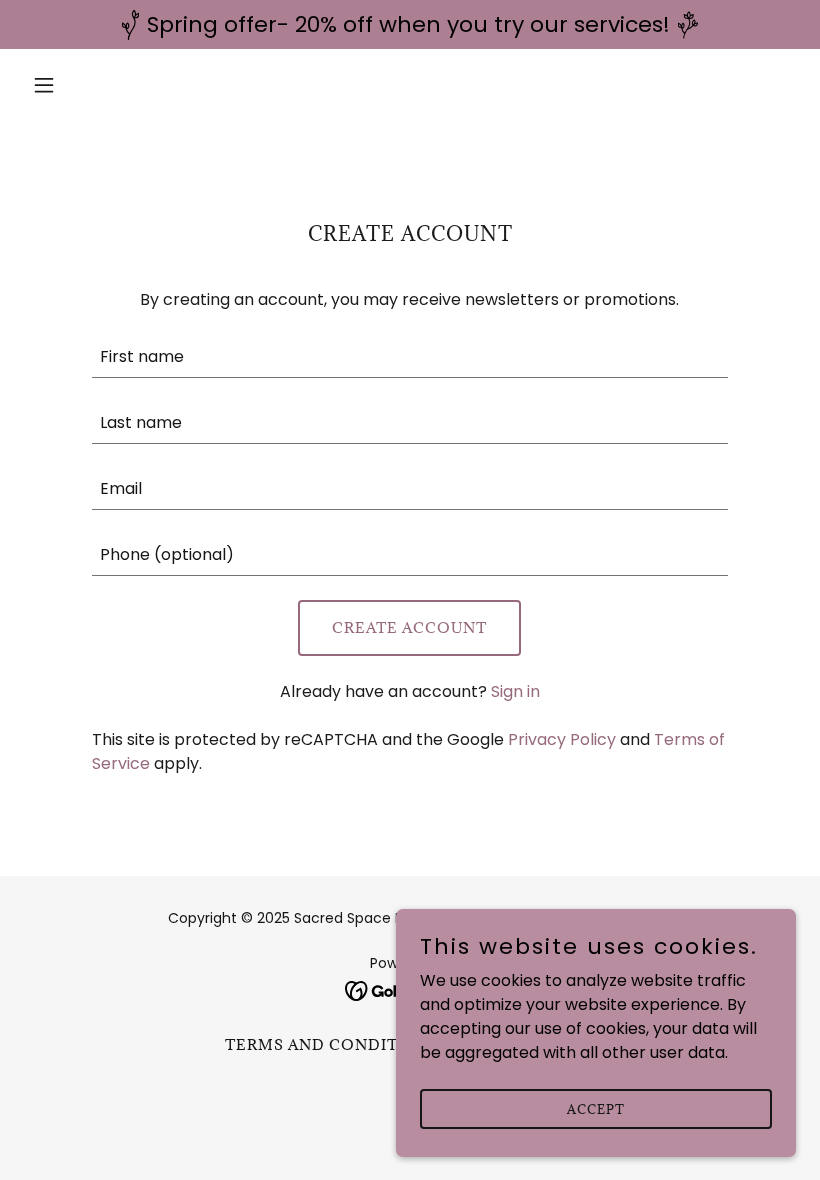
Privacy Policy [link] (562, 739)
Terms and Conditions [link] (333, 1044)
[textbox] (409, 357)
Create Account (409, 627)
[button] (82, 85)
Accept (596, 1108)
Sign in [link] (515, 691)
